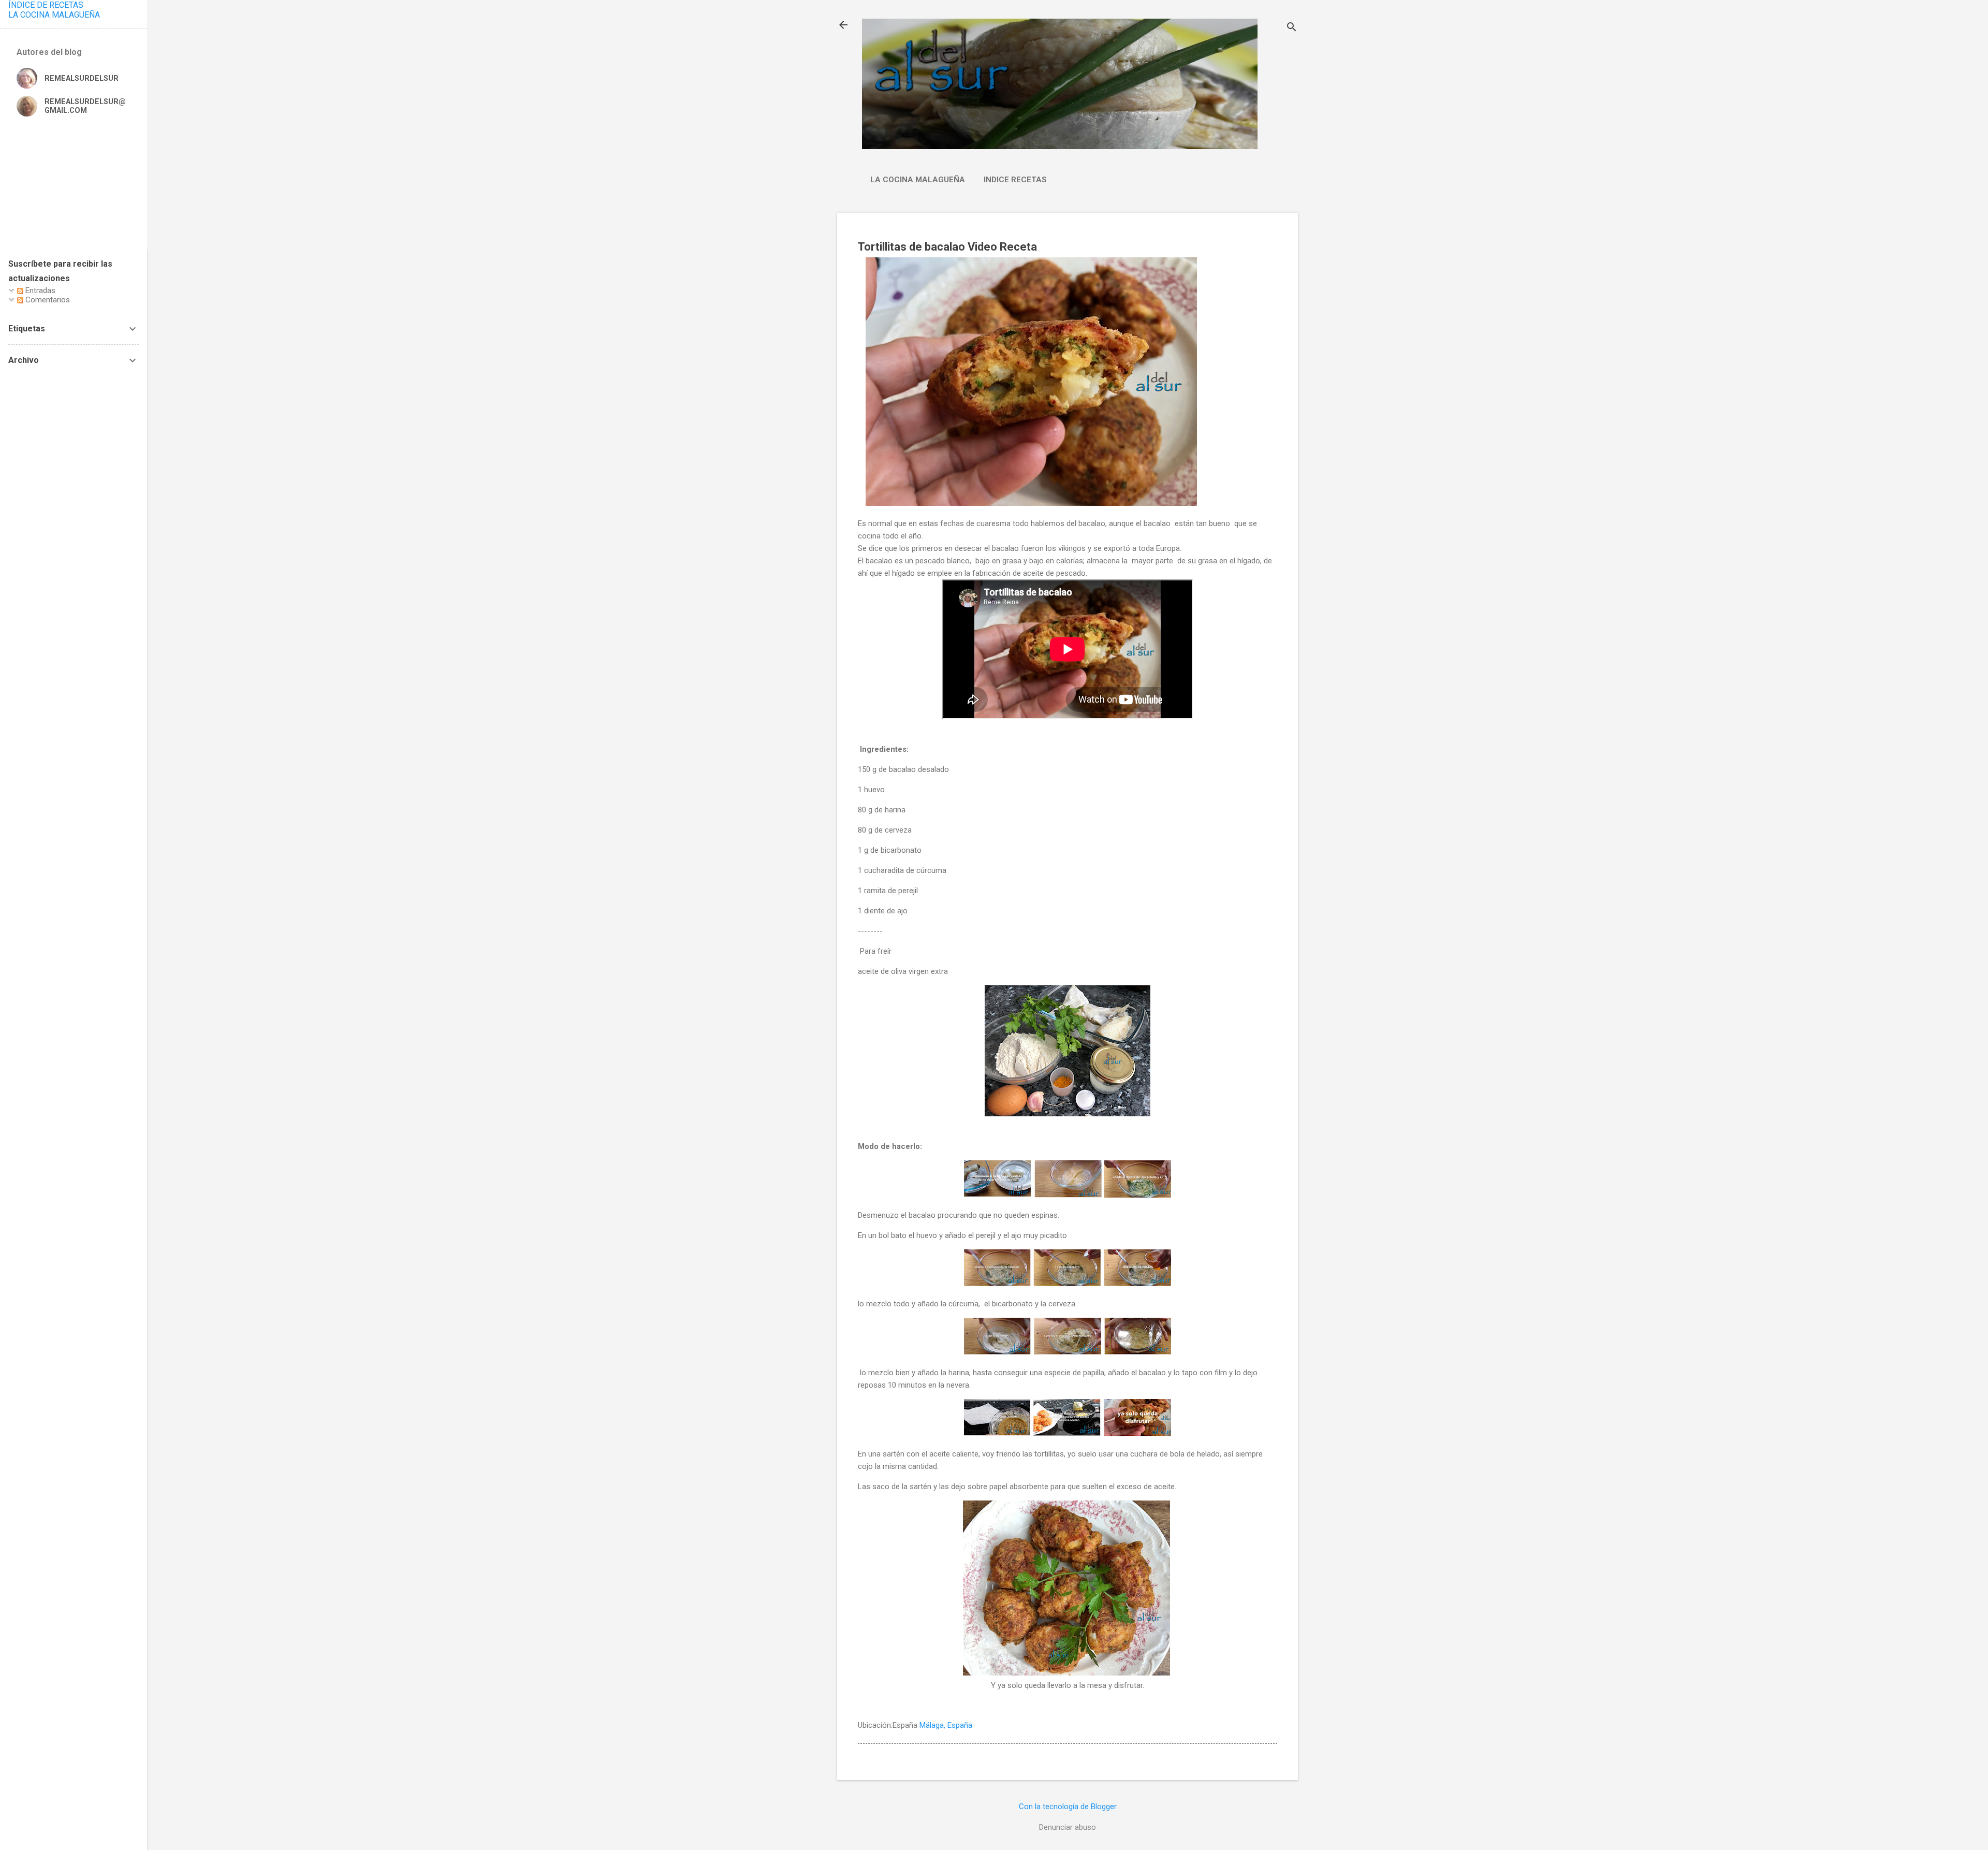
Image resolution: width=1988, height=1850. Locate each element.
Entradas (39, 290)
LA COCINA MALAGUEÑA (54, 15)
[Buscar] (1292, 28)
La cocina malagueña (918, 180)
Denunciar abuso (1068, 1827)
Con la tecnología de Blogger (1068, 1807)
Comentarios (47, 300)
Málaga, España (946, 1725)
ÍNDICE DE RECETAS (46, 5)
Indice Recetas (1015, 180)
